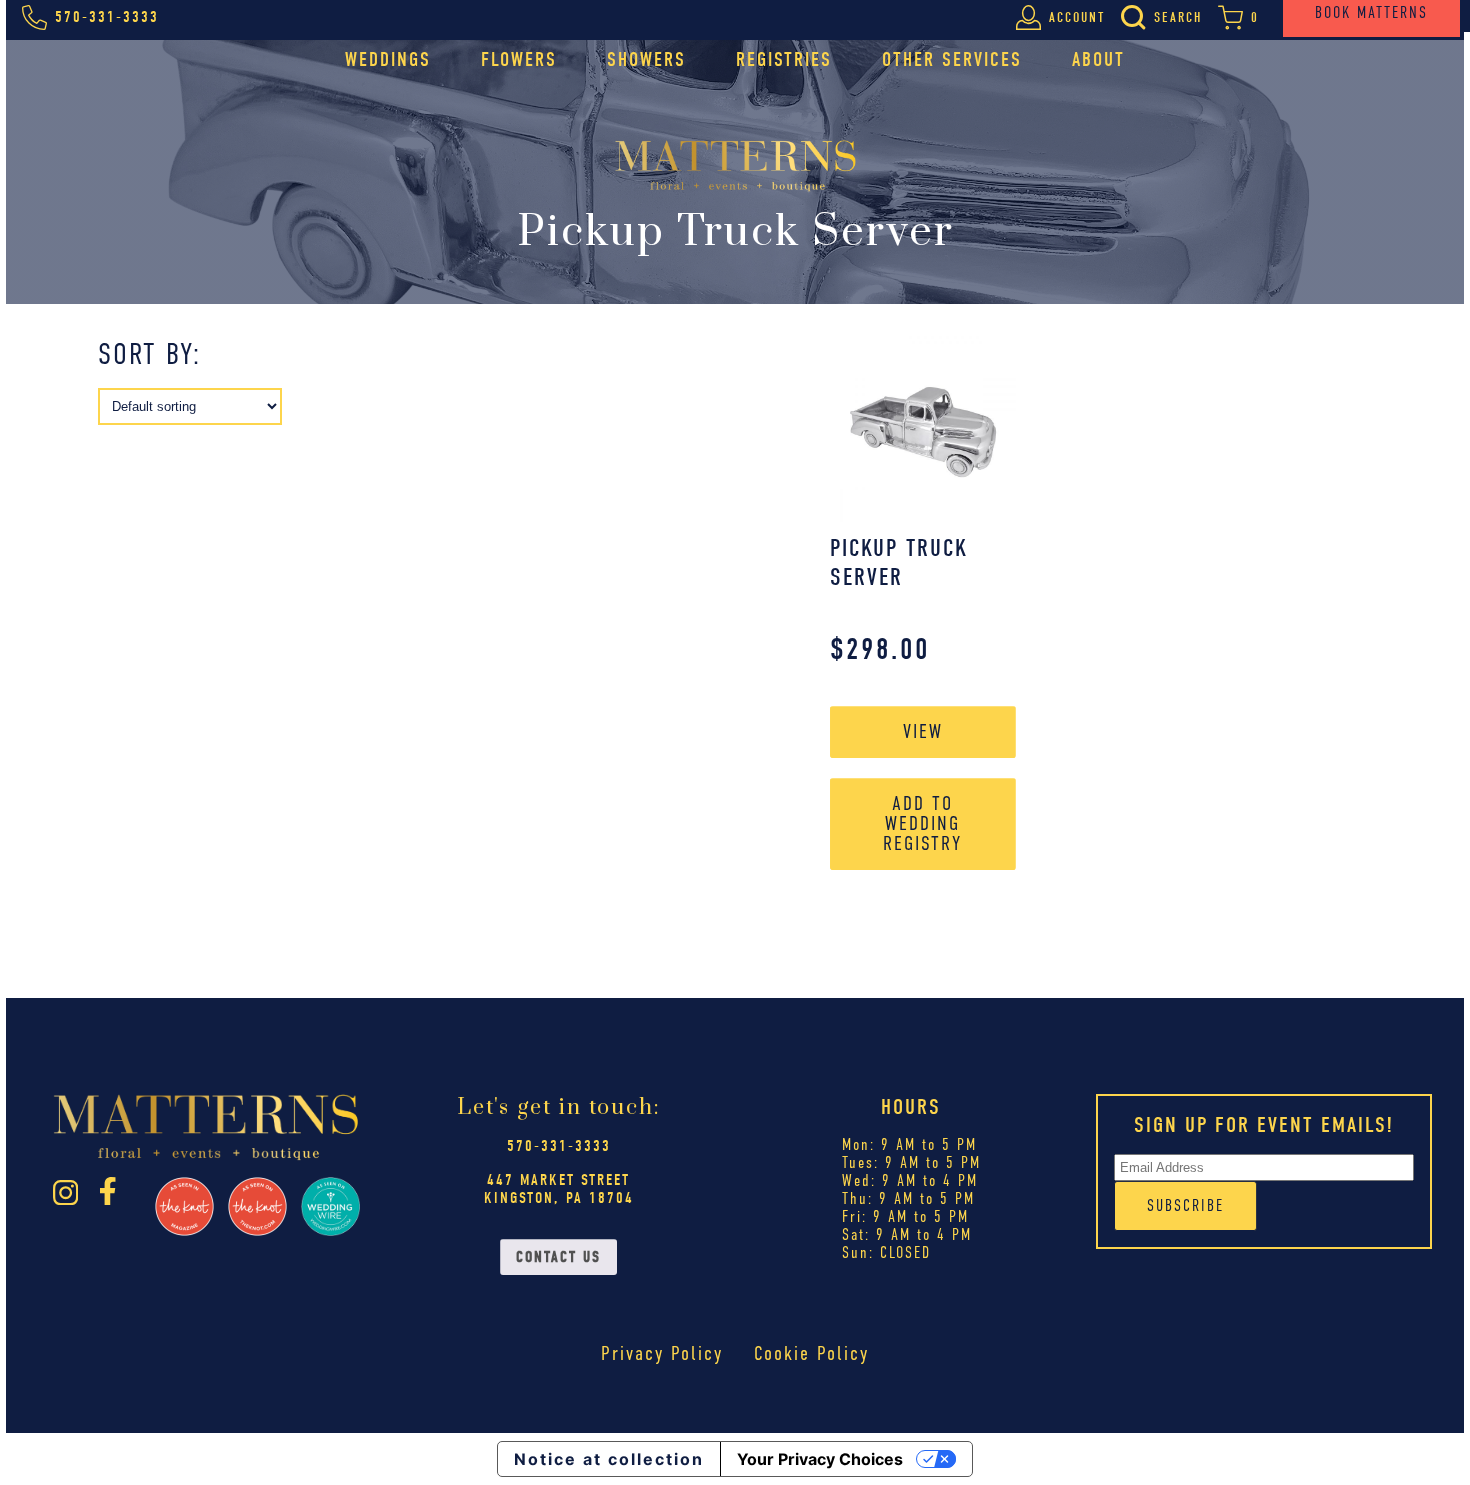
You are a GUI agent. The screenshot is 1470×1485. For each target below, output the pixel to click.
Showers (646, 59)
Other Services (952, 59)
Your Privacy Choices (820, 1459)
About (1098, 59)
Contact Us (558, 1257)
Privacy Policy (662, 1353)
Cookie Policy (811, 1353)
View (923, 731)
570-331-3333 (559, 1146)
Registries (784, 59)
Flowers (519, 59)
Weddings (388, 59)
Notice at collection (609, 1459)
